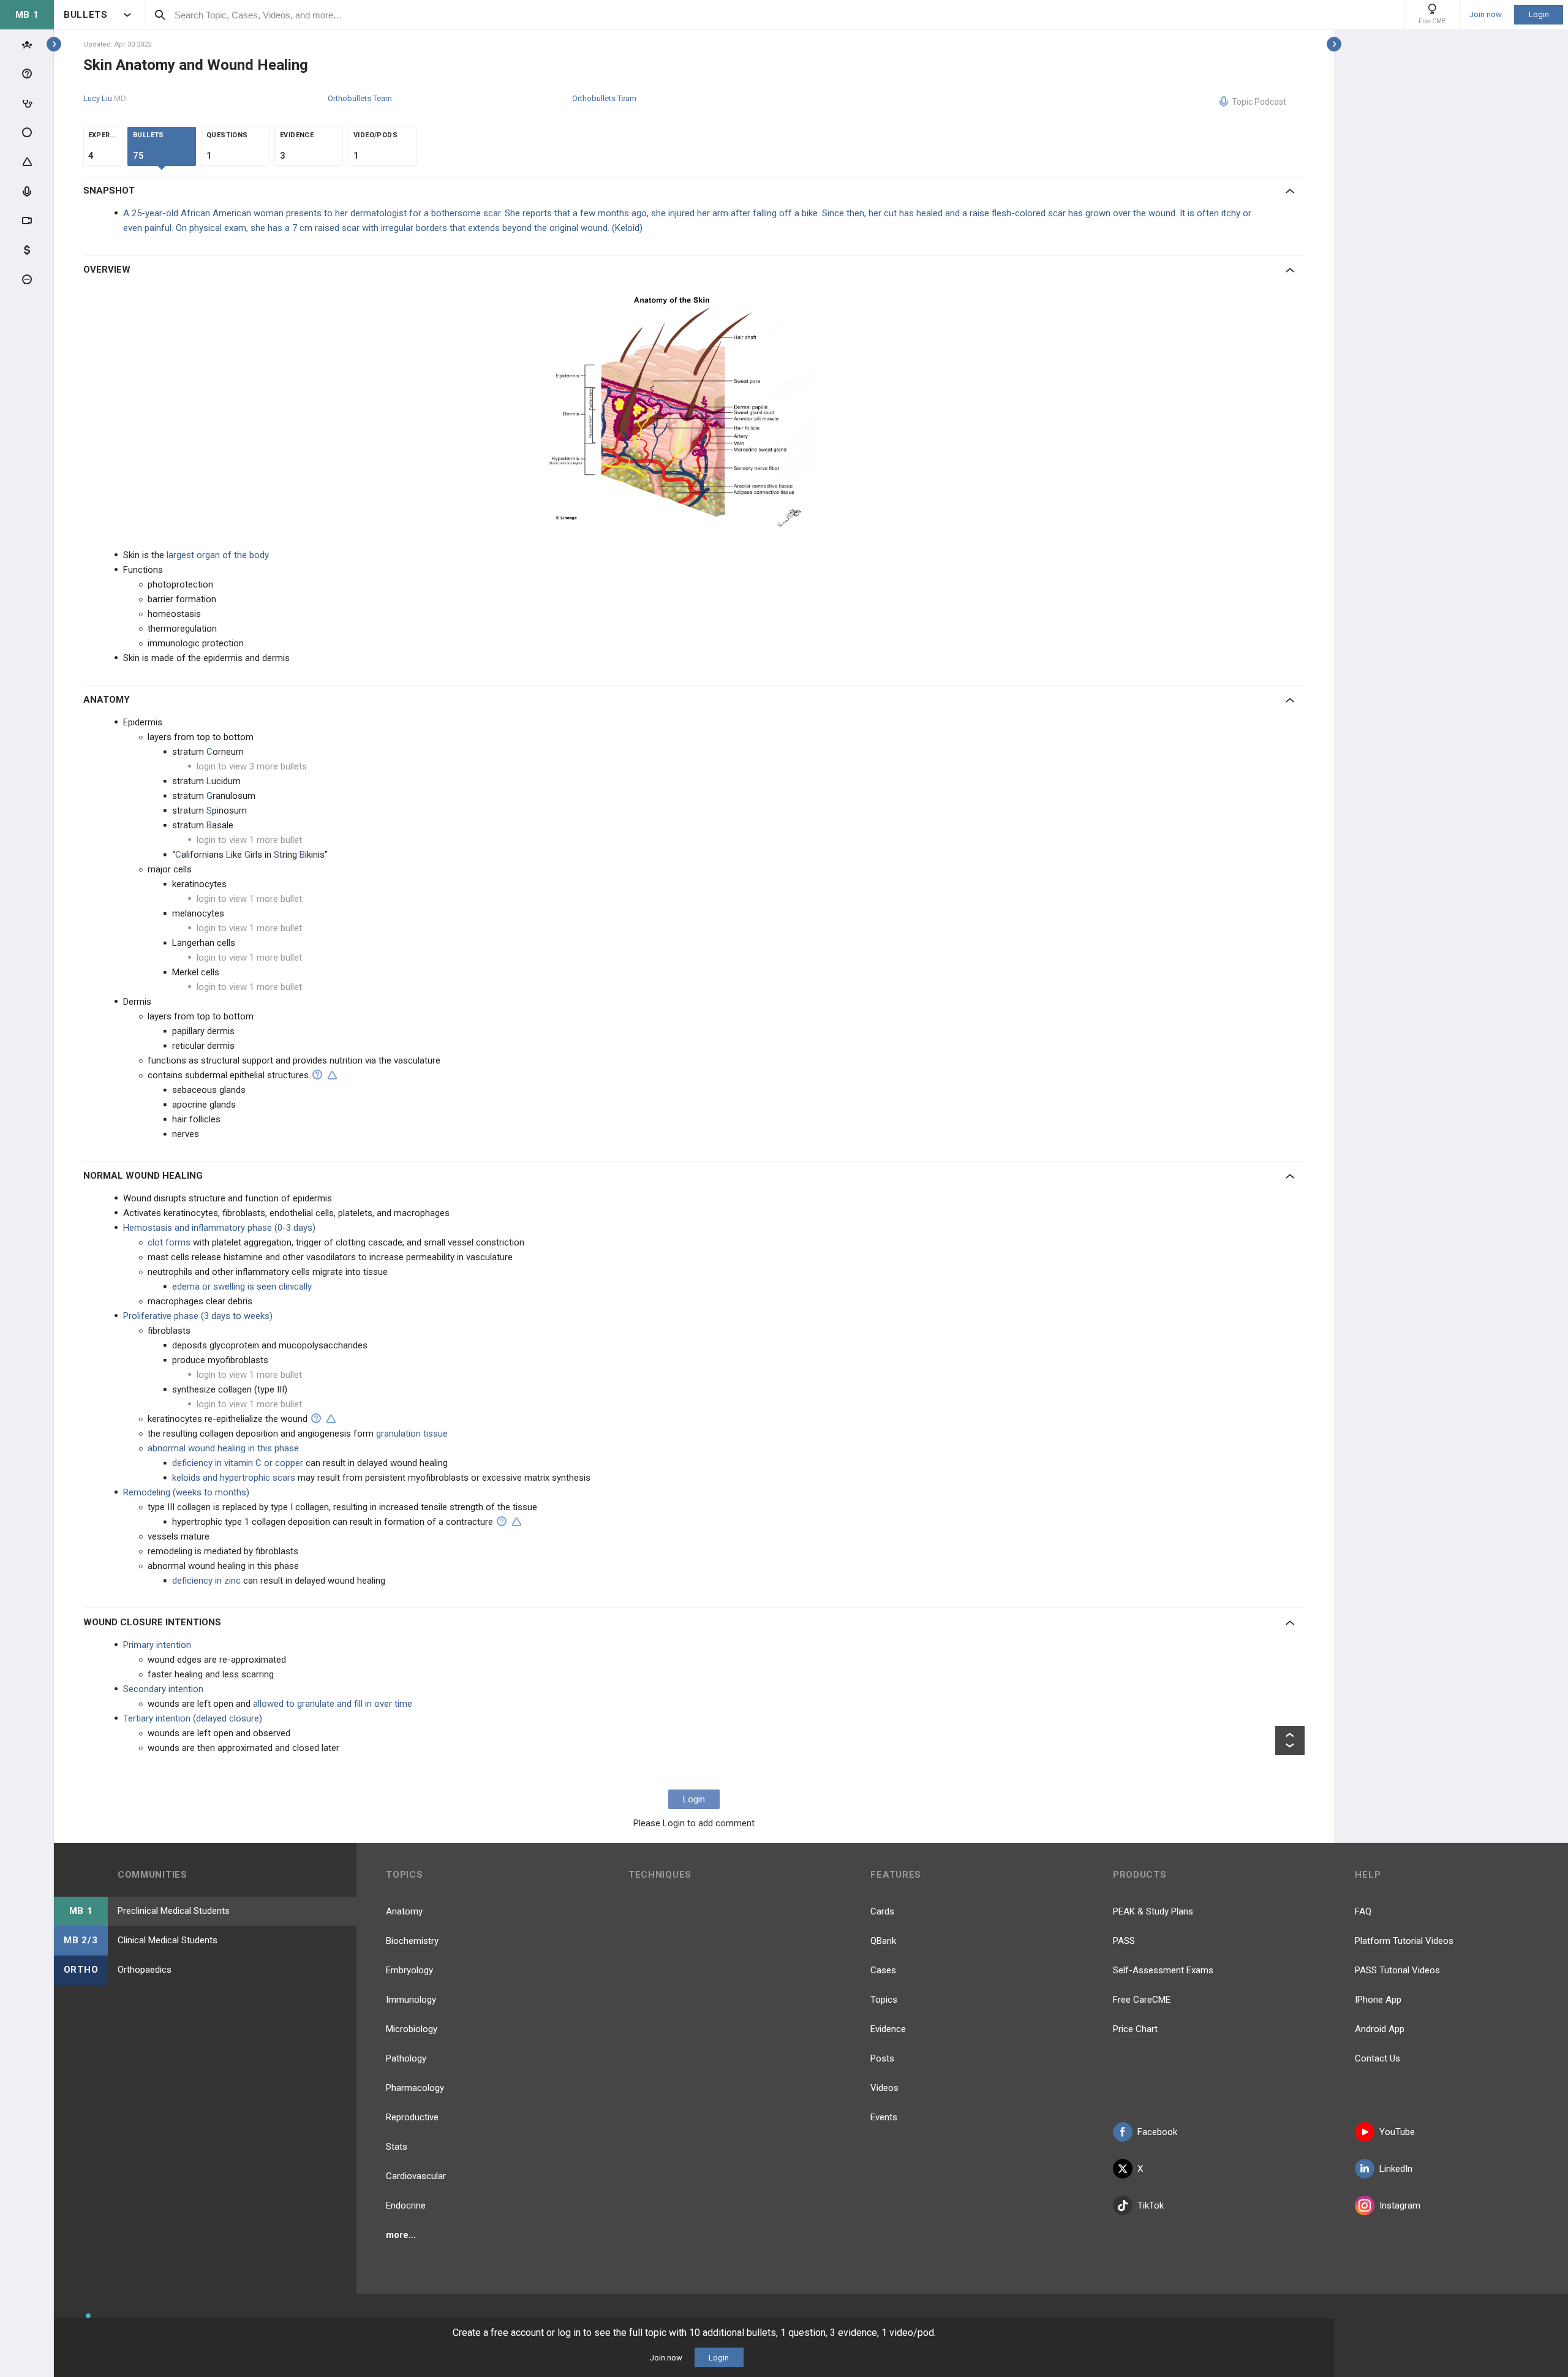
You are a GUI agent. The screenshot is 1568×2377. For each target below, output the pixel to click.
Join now (1486, 15)
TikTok (1151, 2205)
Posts (882, 2058)
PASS (1124, 1941)
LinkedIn (1396, 2169)
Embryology (409, 1970)
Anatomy (404, 1911)
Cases (883, 1970)
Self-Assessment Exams (1163, 1970)
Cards (882, 1911)
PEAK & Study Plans (1153, 1911)
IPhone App (1378, 2000)
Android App (1380, 2029)
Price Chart (1135, 2029)
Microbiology (412, 2029)
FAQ (1363, 1911)
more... (401, 2235)
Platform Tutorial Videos (1404, 1941)
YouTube (1397, 2132)
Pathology (406, 2058)
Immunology (411, 2000)
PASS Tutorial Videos (1397, 1970)
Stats (397, 2147)
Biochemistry (412, 1941)
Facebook (1157, 2132)
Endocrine (406, 2205)
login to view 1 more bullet (249, 840)
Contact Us (1378, 2058)
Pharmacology (415, 2088)
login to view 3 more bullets (252, 766)
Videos (884, 2088)
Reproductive (412, 2117)
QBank (883, 1941)
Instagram (1400, 2205)
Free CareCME (1142, 2000)
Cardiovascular (416, 2176)
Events (884, 2117)
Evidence (888, 2029)
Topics (884, 2000)
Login (1539, 14)
